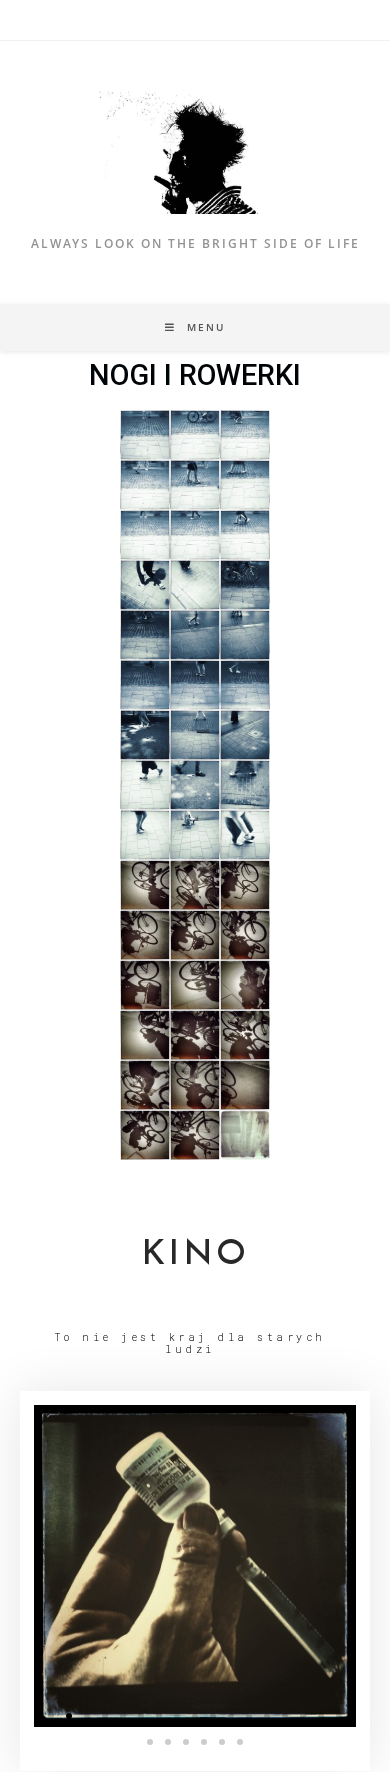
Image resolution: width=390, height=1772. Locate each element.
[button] (51, 1716)
